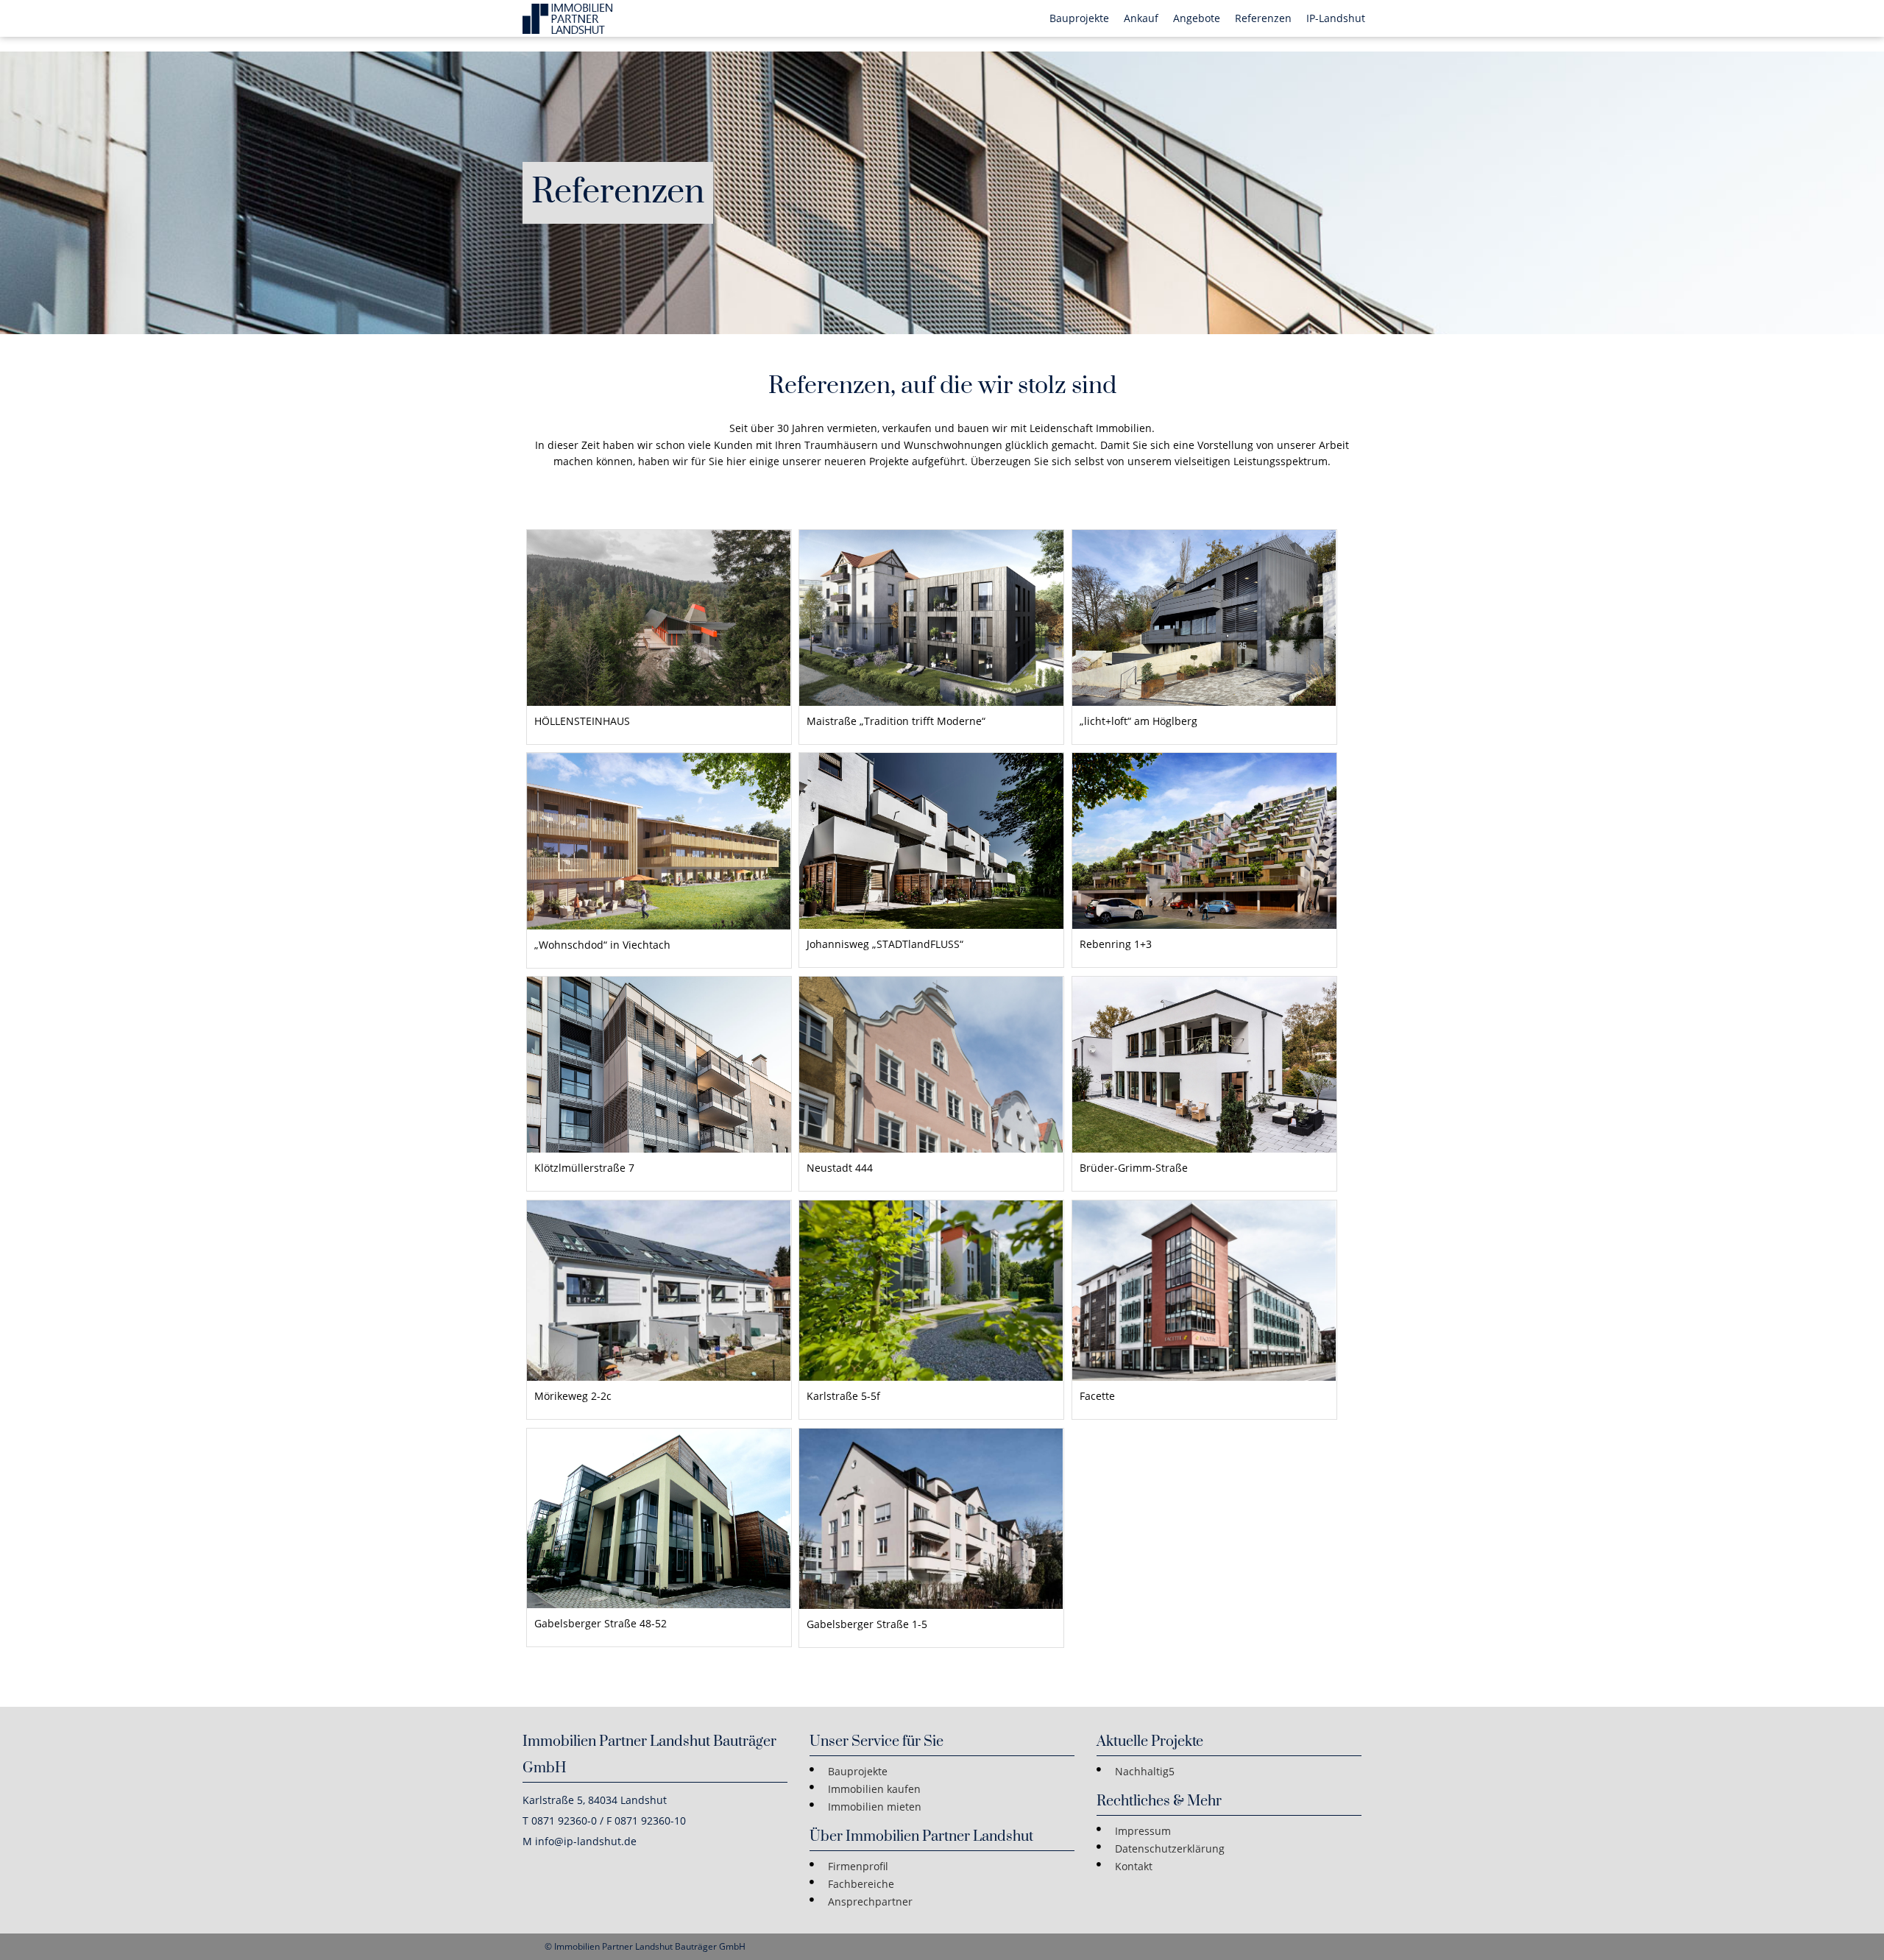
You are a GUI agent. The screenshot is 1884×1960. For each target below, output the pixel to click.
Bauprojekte (858, 1771)
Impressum (1143, 1831)
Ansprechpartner (870, 1901)
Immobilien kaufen (874, 1789)
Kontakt (1134, 1866)
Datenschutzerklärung (1170, 1848)
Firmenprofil (858, 1866)
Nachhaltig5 (1145, 1771)
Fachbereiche (861, 1884)
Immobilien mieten (875, 1807)
